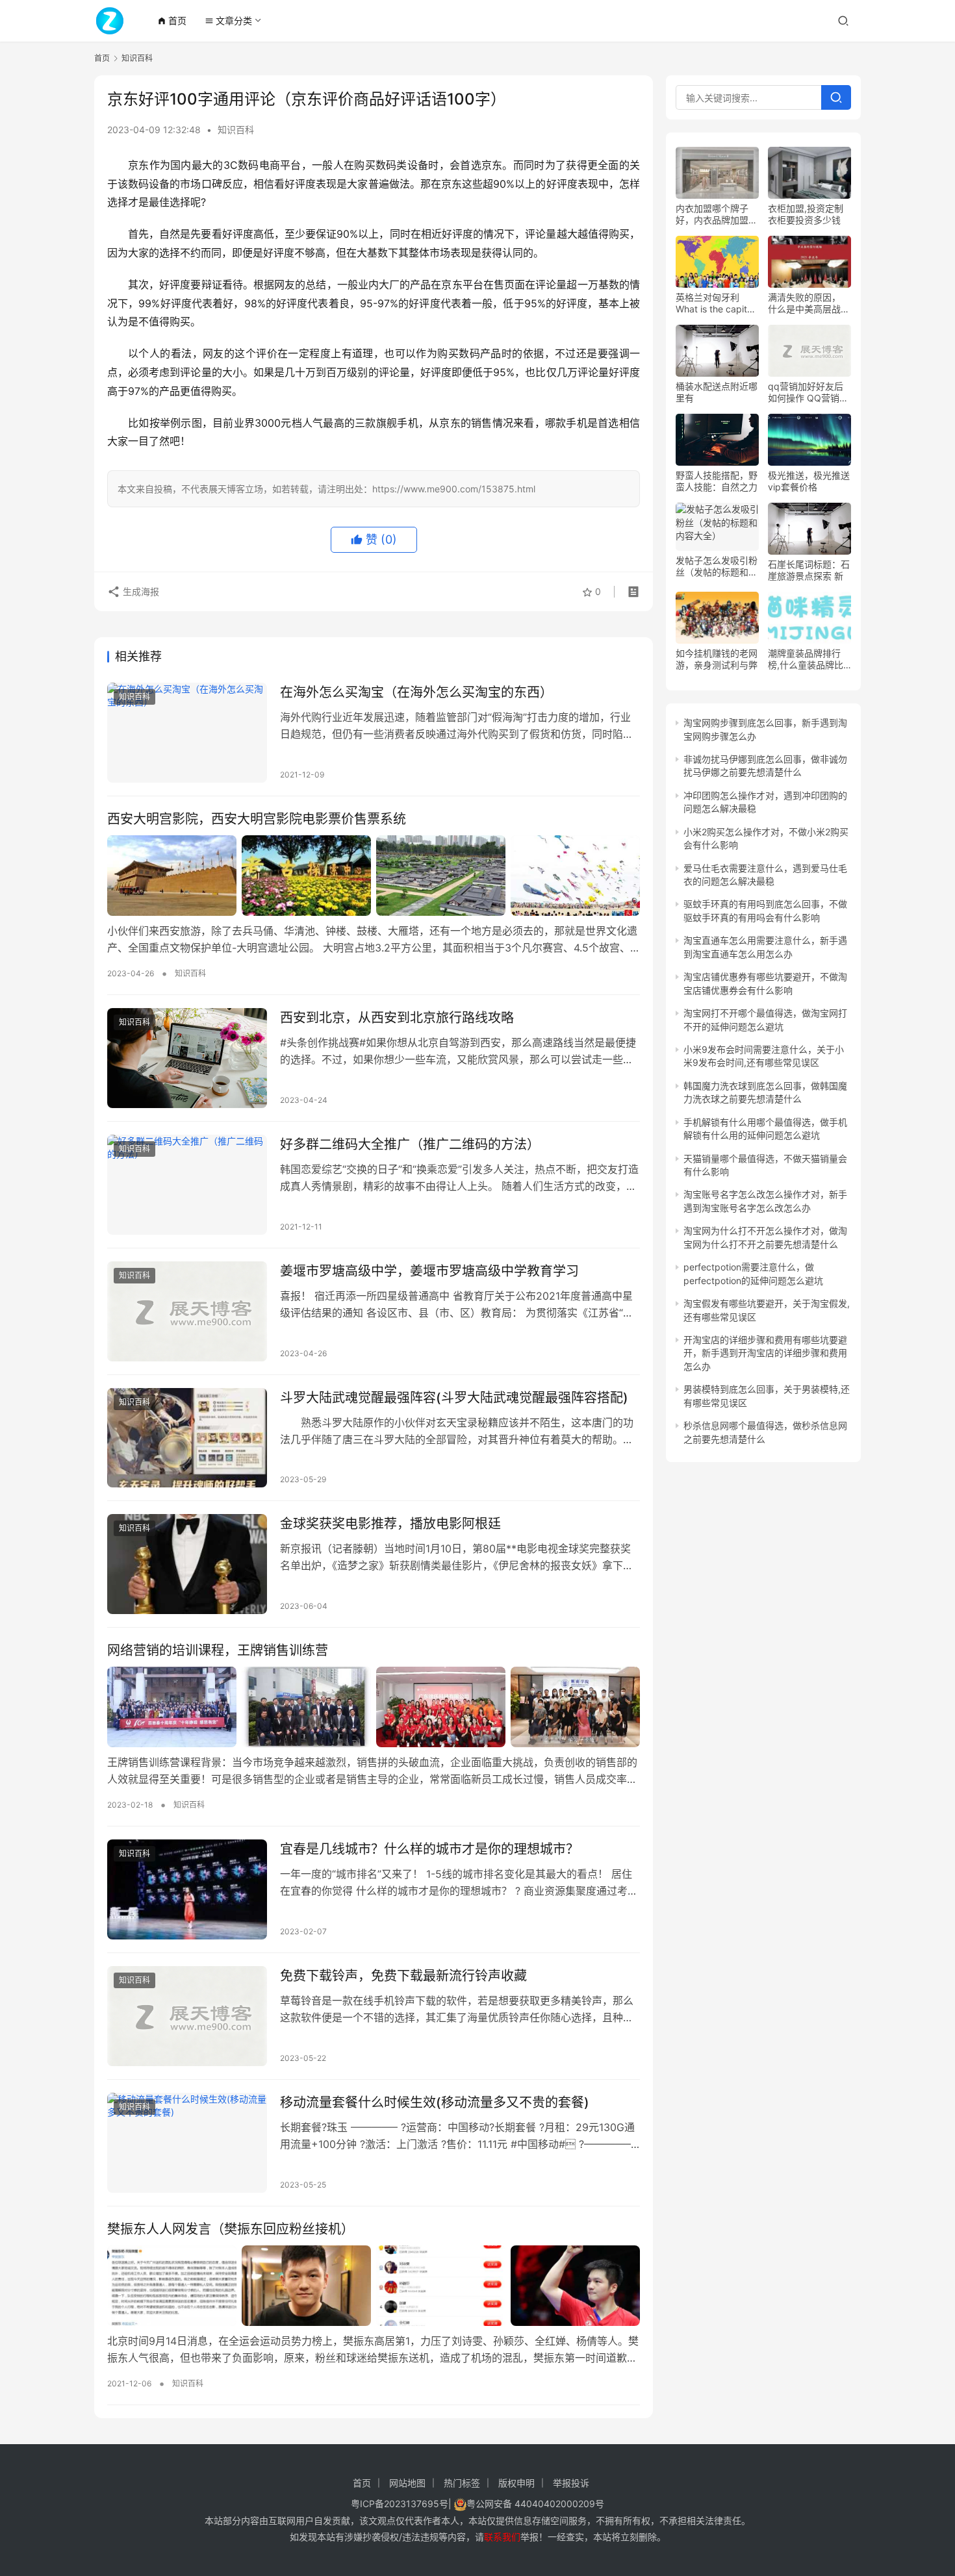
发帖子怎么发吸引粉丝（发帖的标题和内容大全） (717, 566)
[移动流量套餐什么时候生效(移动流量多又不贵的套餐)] (187, 2143)
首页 (172, 20)
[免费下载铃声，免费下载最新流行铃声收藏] (187, 2016)
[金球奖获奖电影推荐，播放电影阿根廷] (187, 1564)
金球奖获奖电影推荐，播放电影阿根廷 (390, 1524)
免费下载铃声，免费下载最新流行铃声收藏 (403, 1976)
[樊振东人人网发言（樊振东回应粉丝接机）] (374, 2286)
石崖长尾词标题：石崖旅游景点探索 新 (809, 570)
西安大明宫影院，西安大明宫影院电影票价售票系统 (257, 819)
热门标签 (462, 2483)
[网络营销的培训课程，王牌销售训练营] (374, 1707)
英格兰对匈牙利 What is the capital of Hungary (715, 303)
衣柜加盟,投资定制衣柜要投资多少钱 (806, 214)
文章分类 (228, 20)
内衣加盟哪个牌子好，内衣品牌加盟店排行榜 (717, 214)
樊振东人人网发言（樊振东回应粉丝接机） (231, 2229)
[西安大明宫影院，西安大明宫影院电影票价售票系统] (374, 876)
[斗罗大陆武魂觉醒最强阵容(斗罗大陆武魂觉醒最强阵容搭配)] (187, 1438)
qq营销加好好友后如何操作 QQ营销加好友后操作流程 (808, 392)
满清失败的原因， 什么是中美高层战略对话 (809, 303)
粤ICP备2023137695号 (400, 2504)
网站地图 (407, 2483)
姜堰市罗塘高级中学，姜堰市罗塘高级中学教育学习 (429, 1271)
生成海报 (140, 591)
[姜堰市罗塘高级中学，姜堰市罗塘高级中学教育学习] (187, 1311)
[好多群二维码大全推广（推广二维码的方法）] (187, 1185)
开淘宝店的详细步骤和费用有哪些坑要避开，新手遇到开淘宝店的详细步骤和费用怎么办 (765, 1353)
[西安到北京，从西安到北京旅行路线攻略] (187, 1058)
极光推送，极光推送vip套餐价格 (809, 481)
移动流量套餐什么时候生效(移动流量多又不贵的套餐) (435, 2102)
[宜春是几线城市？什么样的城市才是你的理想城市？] (187, 1889)
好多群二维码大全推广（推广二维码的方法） (410, 1144)
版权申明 (516, 2483)
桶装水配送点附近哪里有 (717, 392)
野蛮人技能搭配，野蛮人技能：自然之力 (717, 481)
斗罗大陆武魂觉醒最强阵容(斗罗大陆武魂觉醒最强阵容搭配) (454, 1398)
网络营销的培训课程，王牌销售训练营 (218, 1650)
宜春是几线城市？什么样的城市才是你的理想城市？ (429, 1849)
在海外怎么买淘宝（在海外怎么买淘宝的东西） (416, 692)
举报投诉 (571, 2483)
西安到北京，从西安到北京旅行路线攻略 (397, 1018)
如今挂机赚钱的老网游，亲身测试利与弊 (717, 659)
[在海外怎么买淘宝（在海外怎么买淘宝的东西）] (187, 733)
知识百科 (236, 130)
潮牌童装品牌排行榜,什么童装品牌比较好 (806, 659)
